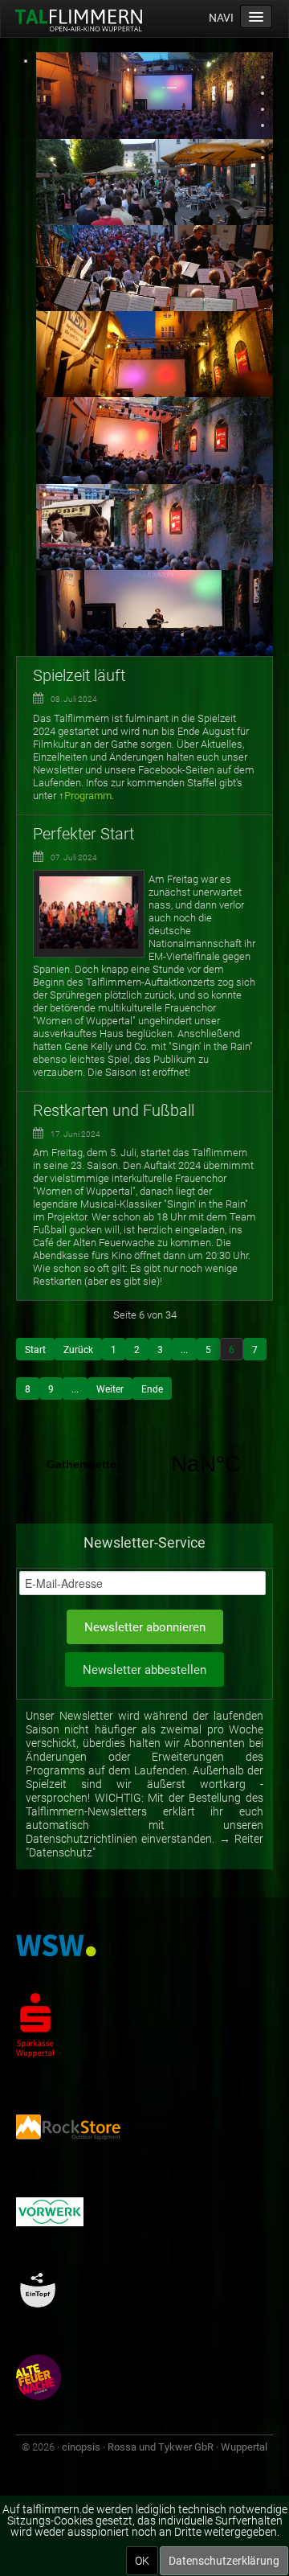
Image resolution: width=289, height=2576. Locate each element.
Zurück (78, 1350)
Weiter (110, 1389)
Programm (88, 796)
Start (35, 1350)
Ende (152, 1389)
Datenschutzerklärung (224, 2561)
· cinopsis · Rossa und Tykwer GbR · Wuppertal (162, 2447)
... (184, 1350)
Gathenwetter (144, 1464)
